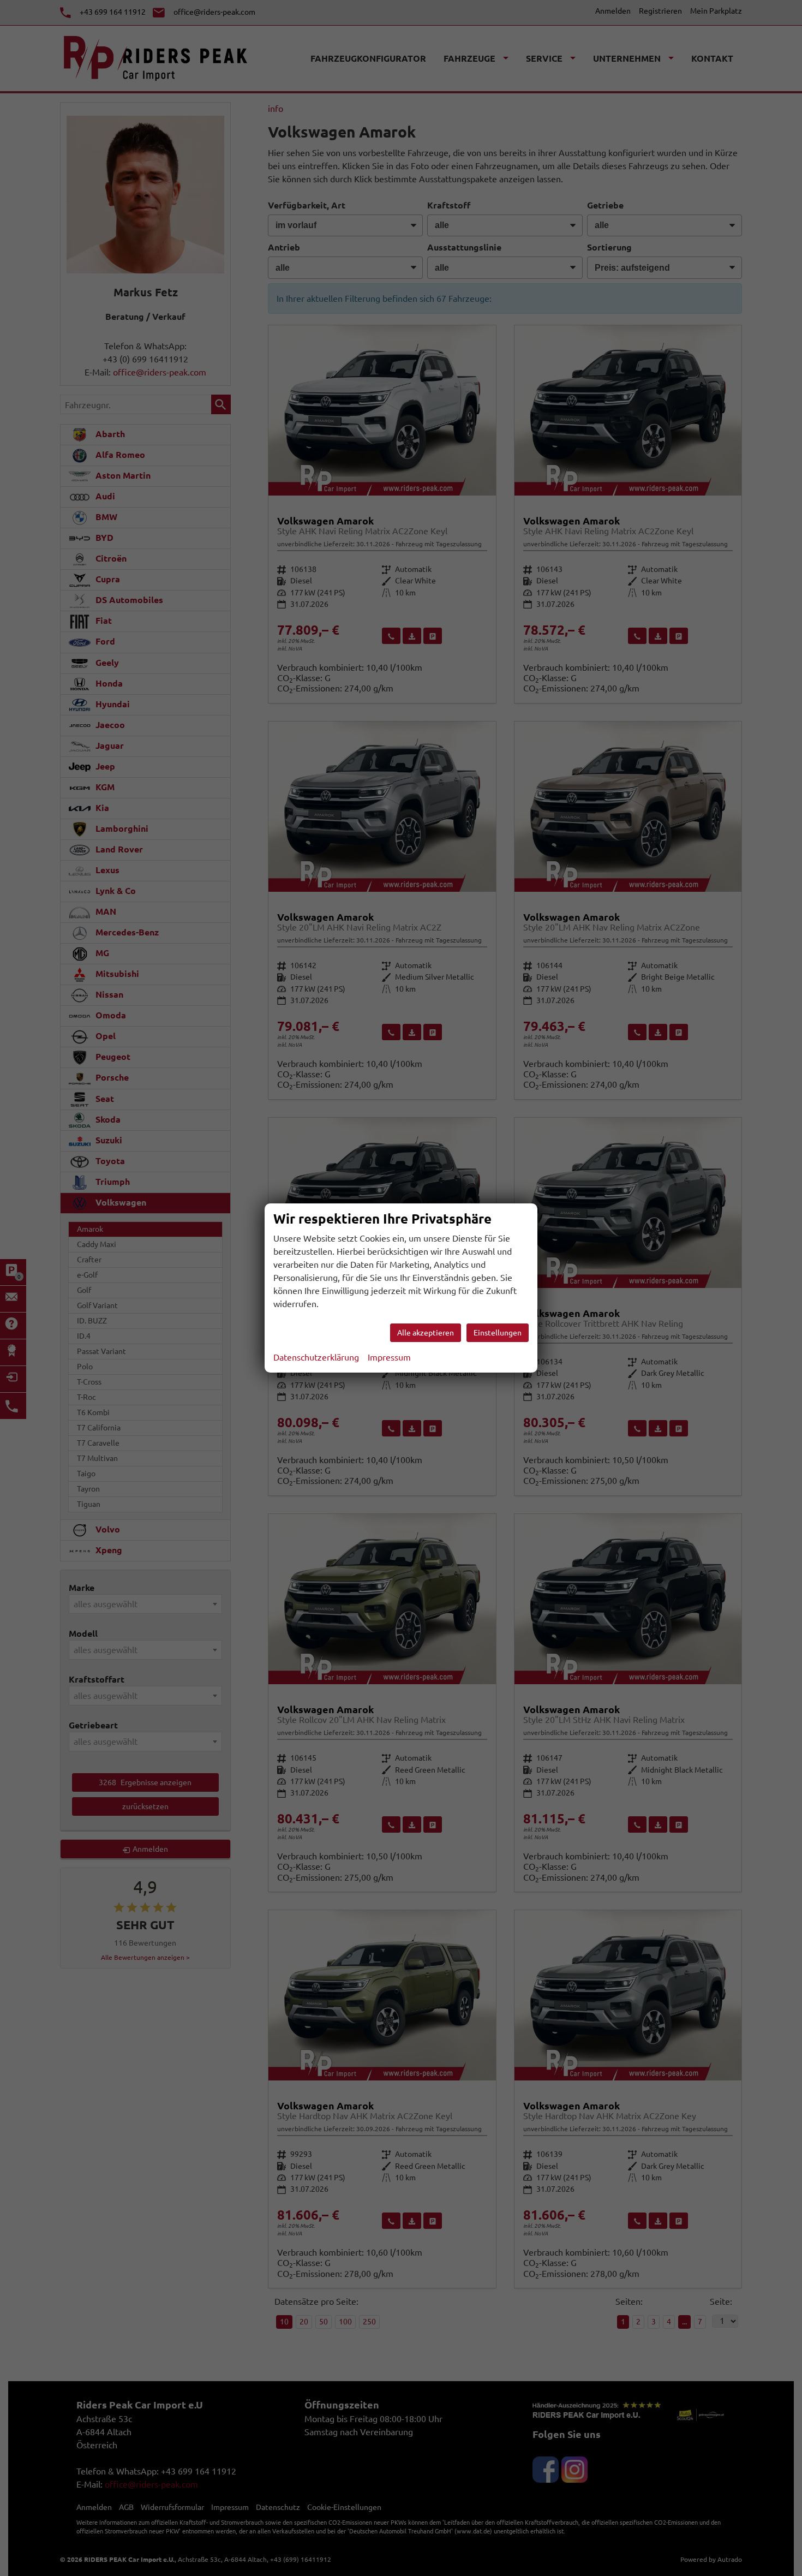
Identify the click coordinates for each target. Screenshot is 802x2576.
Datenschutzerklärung (316, 1357)
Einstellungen (498, 1333)
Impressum (389, 1357)
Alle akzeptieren (426, 1333)
